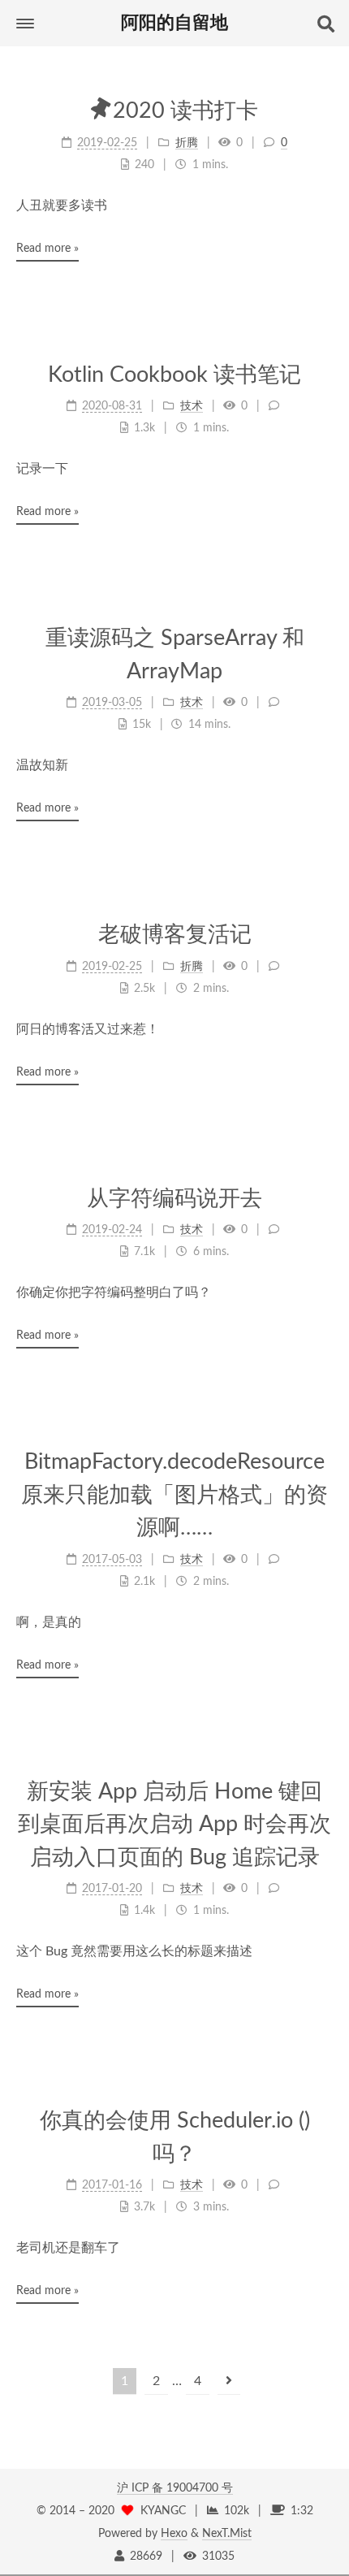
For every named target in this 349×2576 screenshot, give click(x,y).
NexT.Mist (227, 2534)
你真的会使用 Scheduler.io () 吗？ (175, 2137)
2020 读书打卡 (185, 111)
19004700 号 (200, 2488)
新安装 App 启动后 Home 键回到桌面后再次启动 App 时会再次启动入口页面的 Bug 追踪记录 (174, 1825)
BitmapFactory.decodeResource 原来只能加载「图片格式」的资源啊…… (174, 1495)
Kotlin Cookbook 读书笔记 (174, 375)
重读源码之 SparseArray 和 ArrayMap (175, 655)
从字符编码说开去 (174, 1199)
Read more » (47, 249)
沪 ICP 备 (142, 2488)
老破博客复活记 (175, 935)
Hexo (174, 2534)
